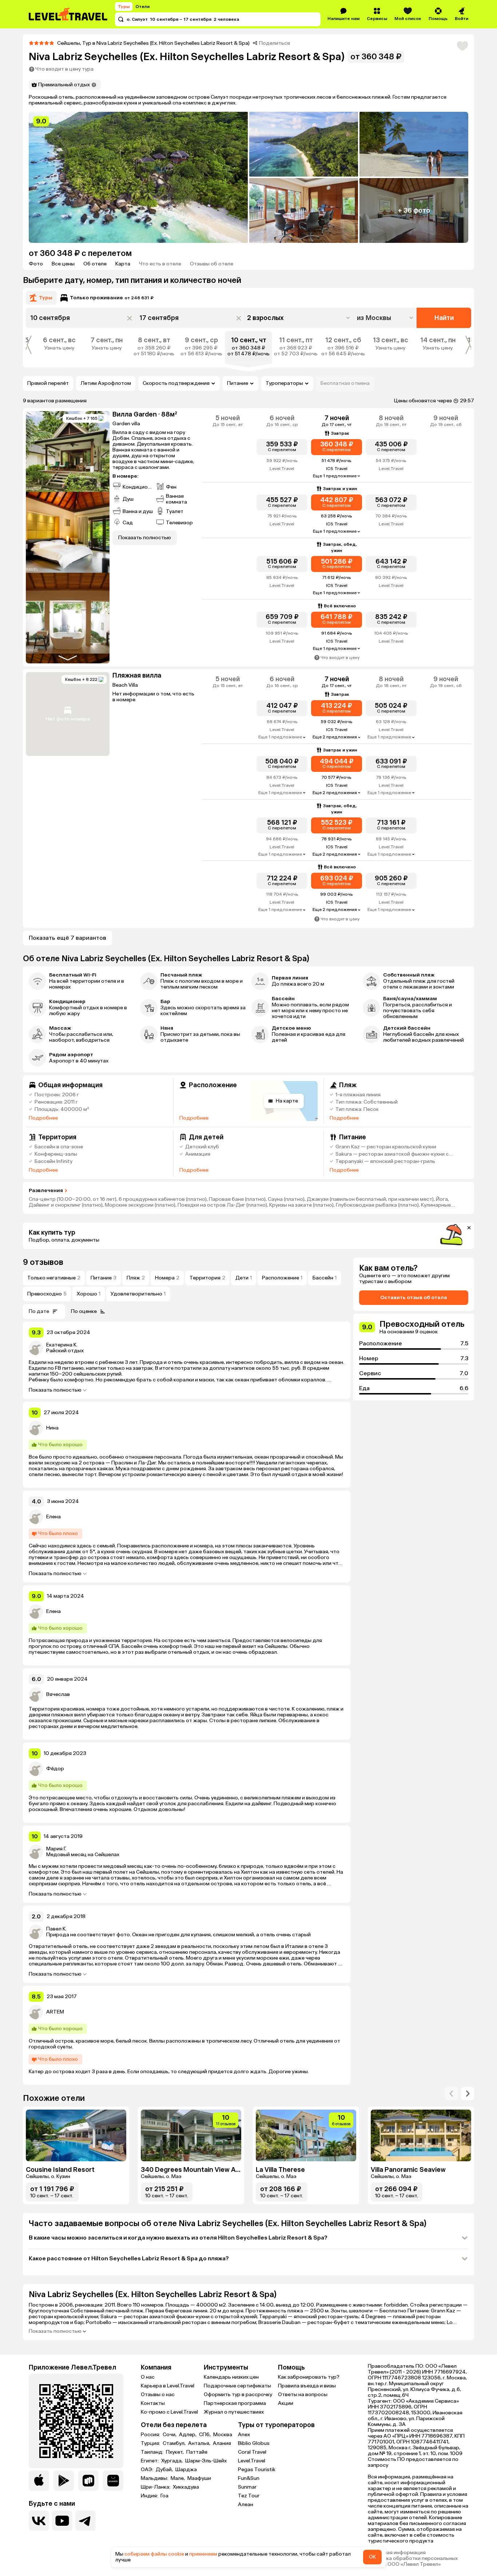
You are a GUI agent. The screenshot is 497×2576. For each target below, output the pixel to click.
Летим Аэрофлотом (106, 383)
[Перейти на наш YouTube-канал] (62, 2521)
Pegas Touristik (257, 2470)
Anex (244, 2435)
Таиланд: (153, 2452)
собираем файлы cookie (154, 2554)
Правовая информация (397, 2553)
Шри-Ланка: (156, 2487)
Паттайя (197, 2452)
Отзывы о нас (158, 2394)
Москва (223, 2435)
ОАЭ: (148, 2470)
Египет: (150, 2461)
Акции (286, 2403)
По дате (39, 1311)
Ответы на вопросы (303, 2394)
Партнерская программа (235, 2403)
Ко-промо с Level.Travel (169, 2412)
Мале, (178, 2478)
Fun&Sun (249, 2478)
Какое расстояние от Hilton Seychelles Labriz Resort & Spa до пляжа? (129, 2258)
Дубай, (165, 2470)
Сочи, (170, 2435)
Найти (444, 318)
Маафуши (199, 2478)
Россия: (151, 2435)
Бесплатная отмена (345, 383)
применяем (203, 2554)
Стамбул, (175, 2443)
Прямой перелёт (48, 383)
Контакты (153, 2403)
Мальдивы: (155, 2478)
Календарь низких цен (231, 2377)
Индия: (150, 2496)
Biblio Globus (254, 2443)
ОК (372, 2557)
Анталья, (200, 2443)
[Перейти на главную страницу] (68, 14)
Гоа (164, 2496)
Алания (222, 2443)
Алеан (246, 2504)
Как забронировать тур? (309, 2377)
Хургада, (172, 2461)
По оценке (84, 1311)
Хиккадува (186, 2487)
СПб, (205, 2435)
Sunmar (247, 2487)
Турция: (151, 2443)
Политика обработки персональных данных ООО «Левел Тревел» (413, 2561)
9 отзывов (43, 1262)
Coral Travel (252, 2452)
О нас (148, 2377)
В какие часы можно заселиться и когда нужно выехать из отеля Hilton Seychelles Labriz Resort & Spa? (178, 2238)
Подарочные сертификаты (237, 2386)
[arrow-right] (452, 2094)
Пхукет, (175, 2452)
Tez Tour (249, 2496)
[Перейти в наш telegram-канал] (86, 2521)
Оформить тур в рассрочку (238, 2394)
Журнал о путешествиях (234, 2412)
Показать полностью (55, 1390)
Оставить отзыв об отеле (414, 1297)
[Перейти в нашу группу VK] (39, 2521)
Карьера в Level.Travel (168, 2386)
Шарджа (186, 2470)
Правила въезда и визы (307, 2386)
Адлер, (188, 2435)
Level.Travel (252, 2461)
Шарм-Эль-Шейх (206, 2461)
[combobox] (386, 318)
